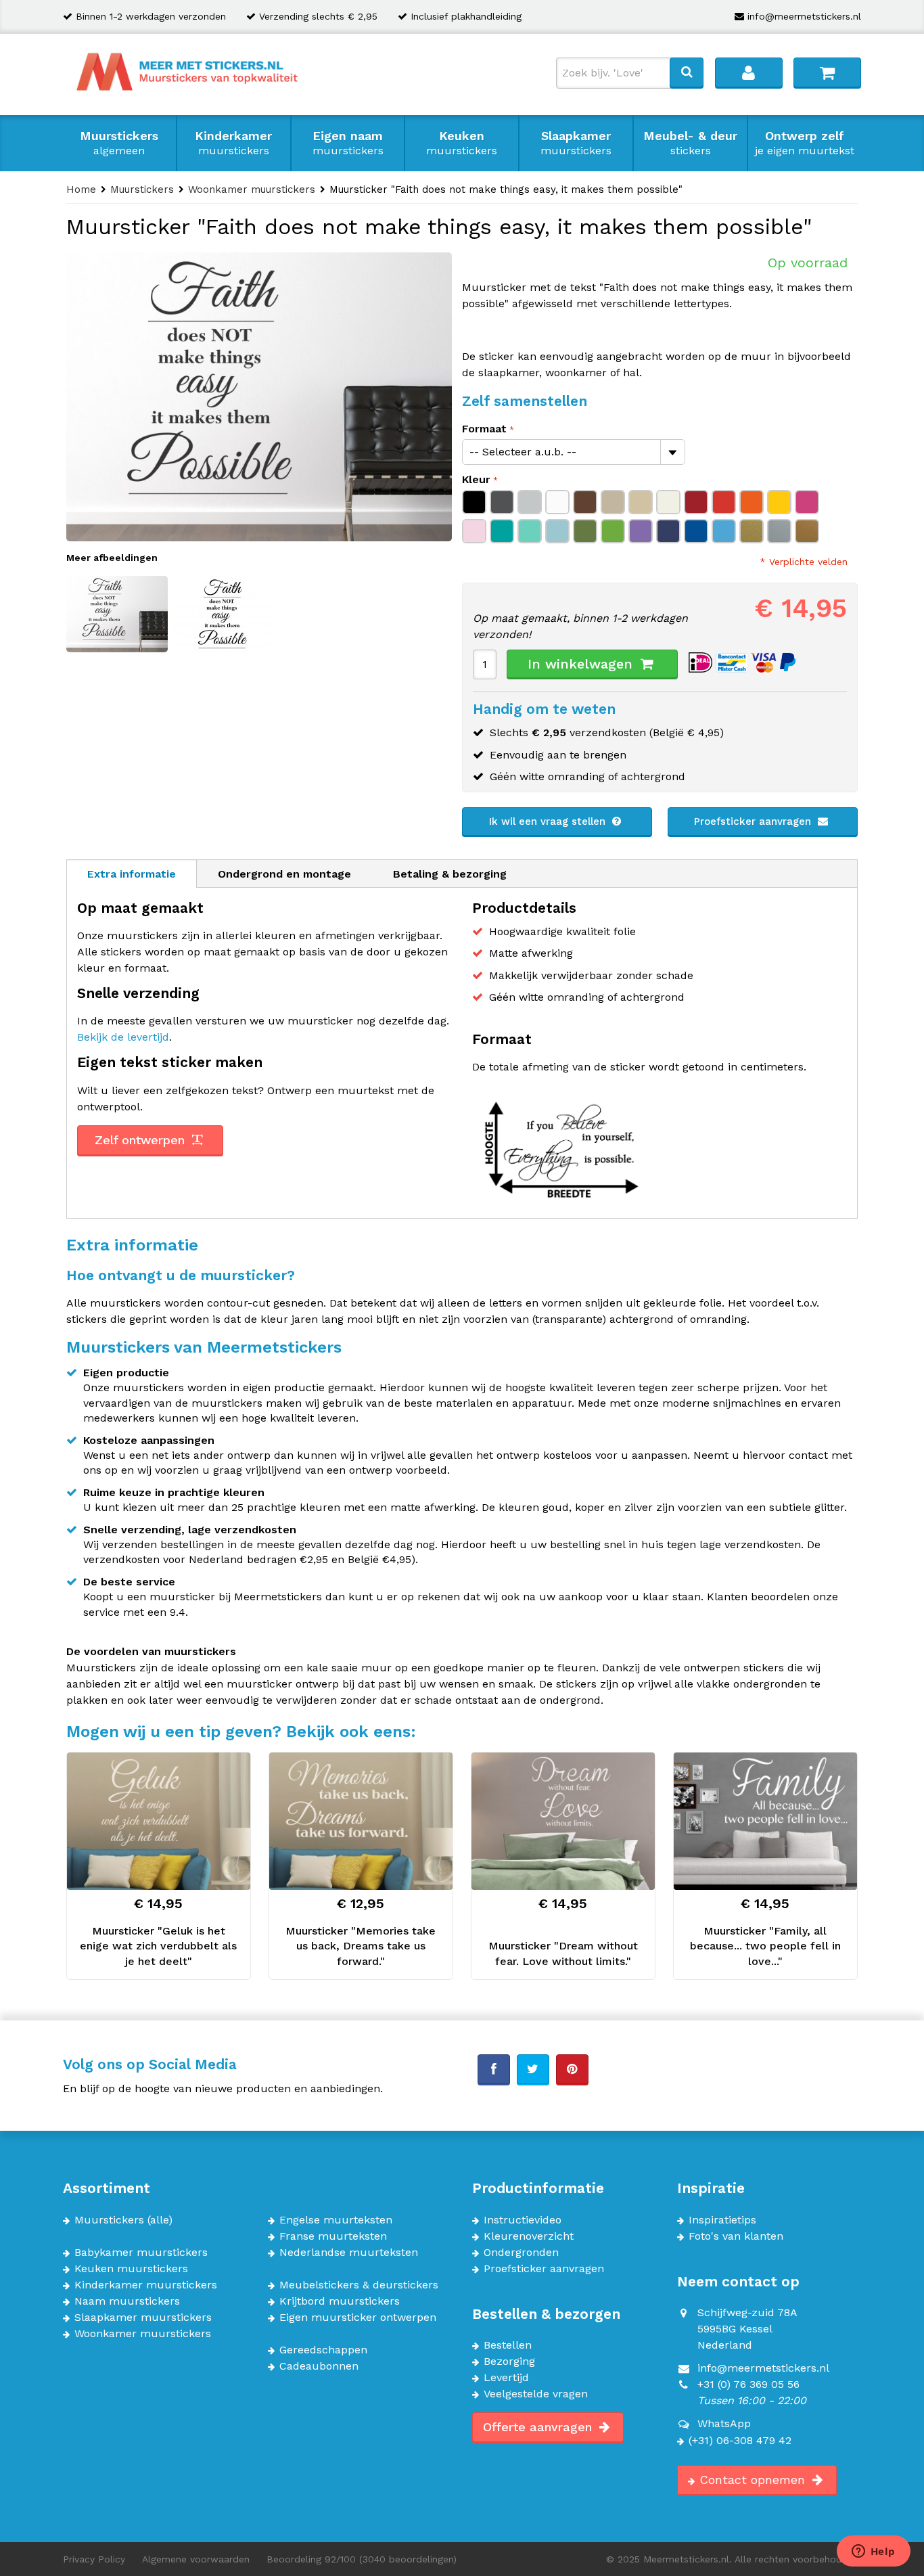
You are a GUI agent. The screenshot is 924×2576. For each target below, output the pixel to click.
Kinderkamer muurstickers (146, 2285)
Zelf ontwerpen (142, 1140)
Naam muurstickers (127, 2301)
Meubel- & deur (690, 143)
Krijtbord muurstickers (340, 2301)
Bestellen (508, 2345)
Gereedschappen (323, 2350)
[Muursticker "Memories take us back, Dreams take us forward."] (361, 1821)
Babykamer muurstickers (141, 2253)
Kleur (476, 479)
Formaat (484, 429)
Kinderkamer (233, 143)
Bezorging (509, 2362)
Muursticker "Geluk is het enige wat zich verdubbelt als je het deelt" (158, 1946)
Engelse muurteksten (336, 2220)
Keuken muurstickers (131, 2269)
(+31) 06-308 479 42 (740, 2441)
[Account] (749, 72)
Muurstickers (119, 143)
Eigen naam (348, 143)
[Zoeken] (687, 72)
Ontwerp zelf (805, 143)
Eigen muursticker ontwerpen (358, 2318)
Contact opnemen (754, 2480)
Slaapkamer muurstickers (143, 2318)
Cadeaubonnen (319, 2366)
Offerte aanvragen (539, 2427)
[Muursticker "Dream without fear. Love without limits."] (563, 1821)
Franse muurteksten (333, 2236)
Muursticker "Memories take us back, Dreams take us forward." (361, 1946)
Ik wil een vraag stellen (549, 821)
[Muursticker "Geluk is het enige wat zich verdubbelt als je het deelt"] (159, 1821)
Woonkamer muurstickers (143, 2334)
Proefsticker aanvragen (754, 821)
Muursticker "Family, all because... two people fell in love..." (765, 1946)
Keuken (462, 143)
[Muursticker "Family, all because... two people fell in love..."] (765, 1821)
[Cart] (827, 72)
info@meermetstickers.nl (804, 16)
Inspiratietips (722, 2220)
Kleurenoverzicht (529, 2236)
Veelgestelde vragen (536, 2394)
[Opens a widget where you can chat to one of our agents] (873, 2552)
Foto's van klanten (736, 2236)
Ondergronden (521, 2253)
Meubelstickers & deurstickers (359, 2285)
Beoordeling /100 (362, 2559)
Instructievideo (523, 2220)
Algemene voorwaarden (196, 2559)
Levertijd (506, 2378)
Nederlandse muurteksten (349, 2253)
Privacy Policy (94, 2559)
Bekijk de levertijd (123, 1037)
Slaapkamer (576, 143)
